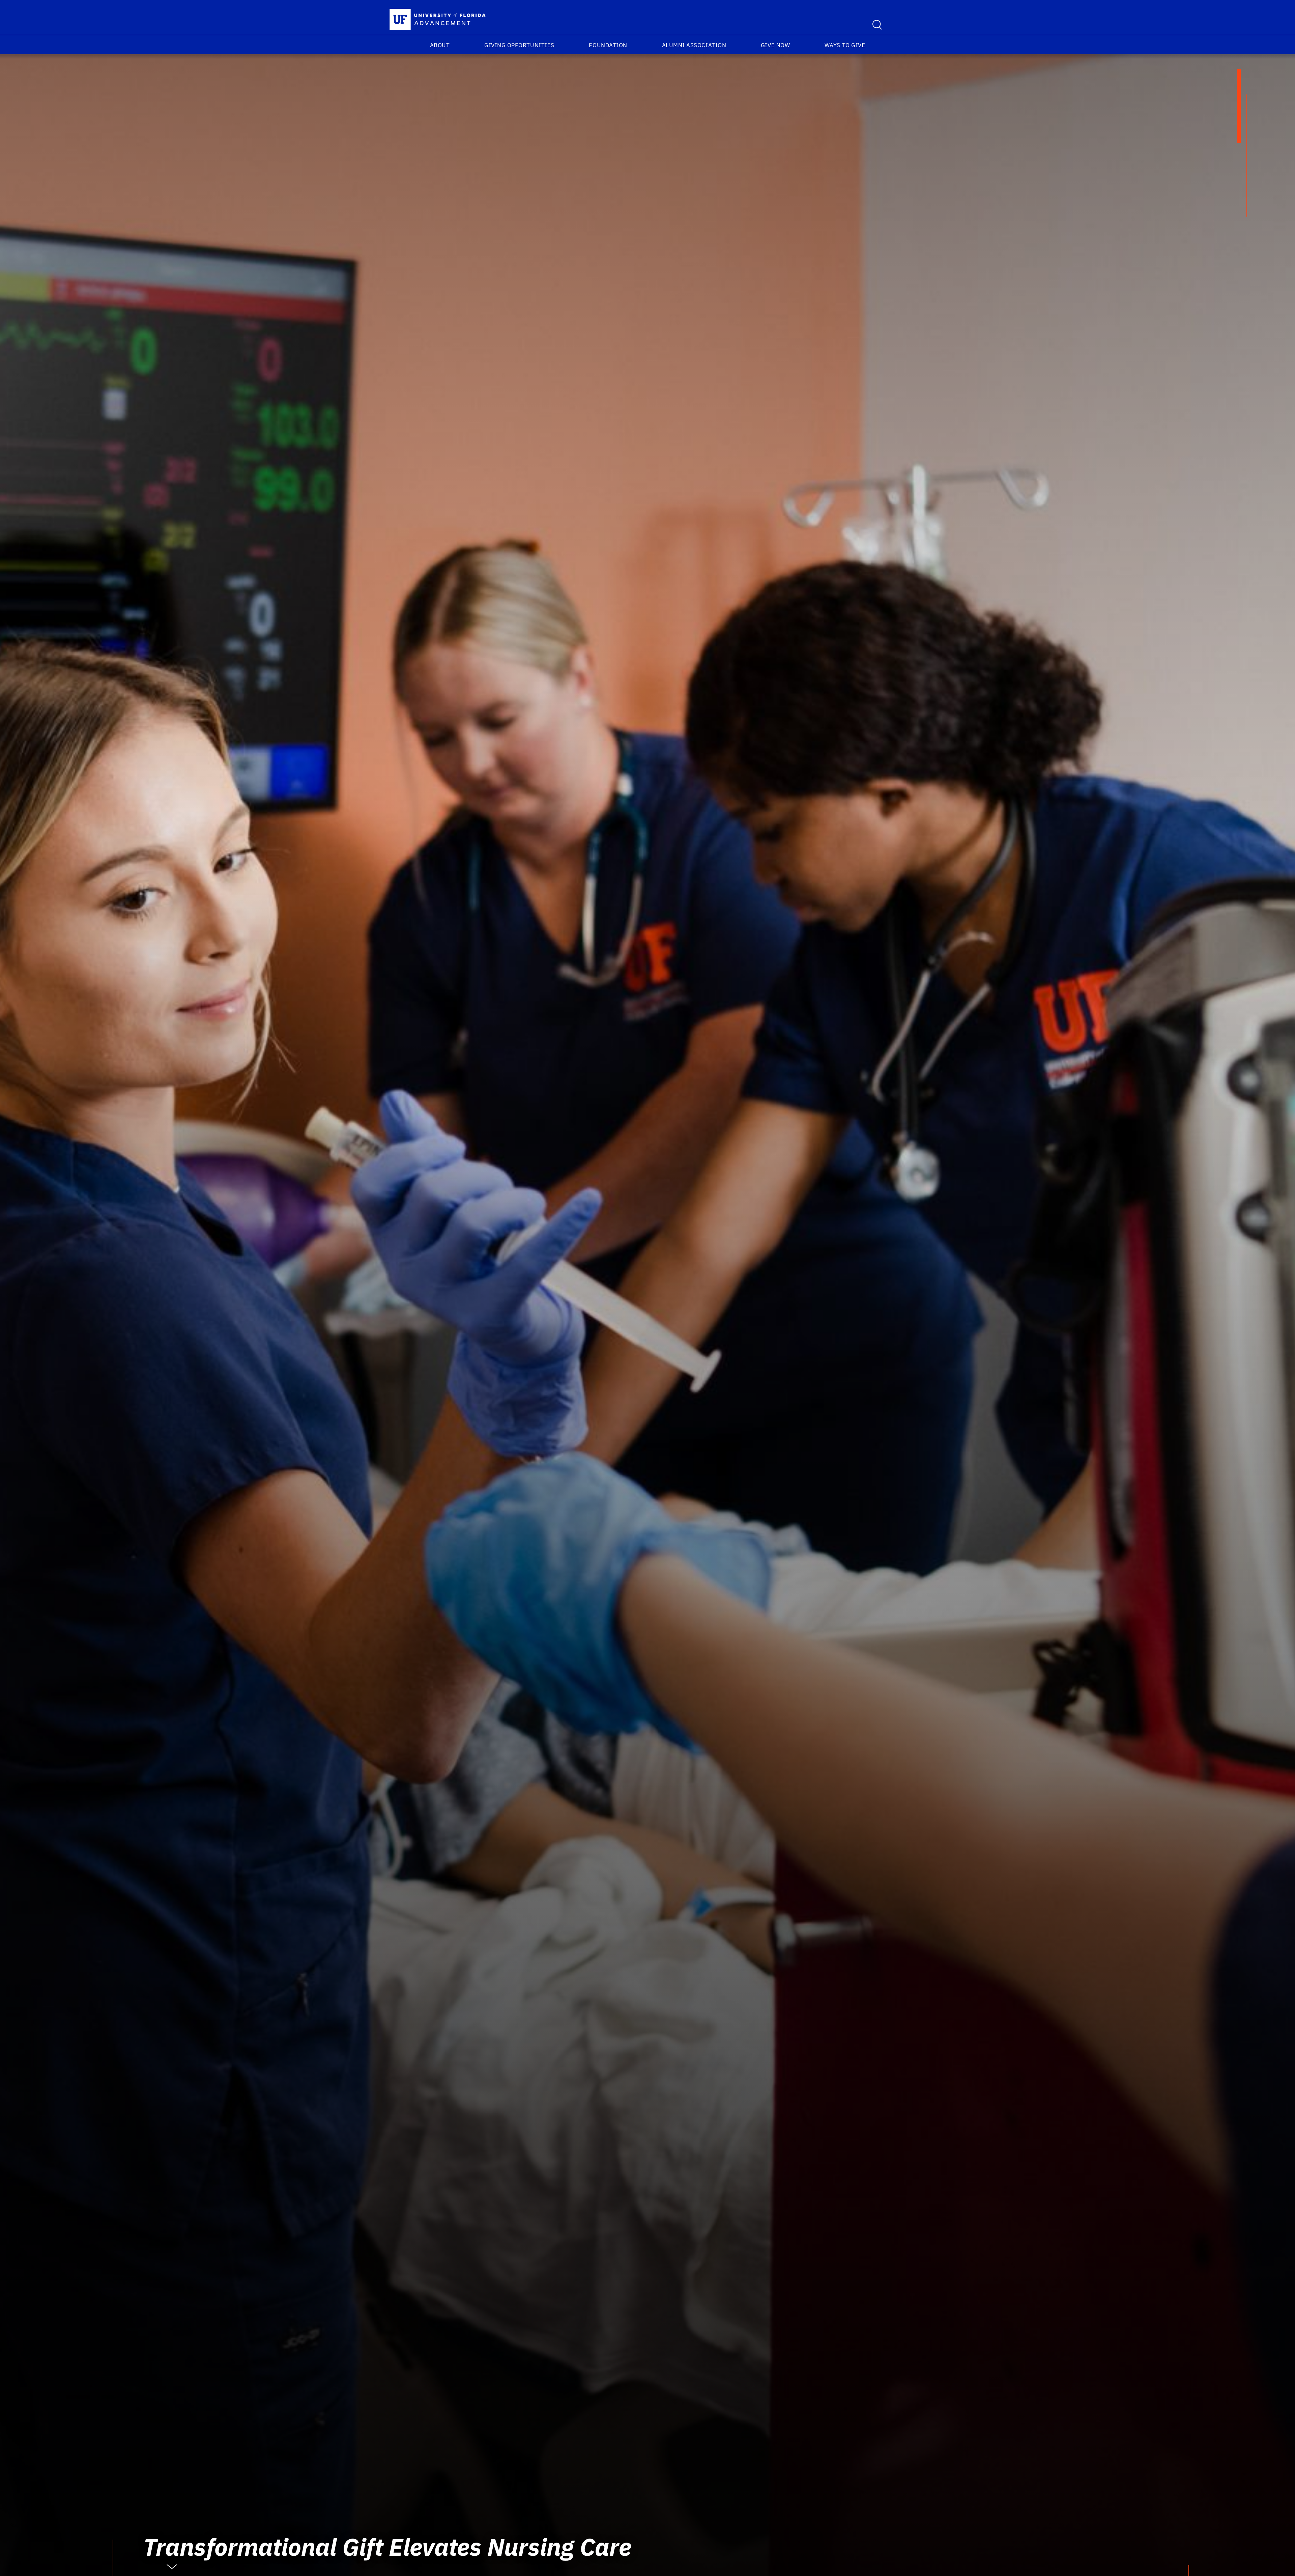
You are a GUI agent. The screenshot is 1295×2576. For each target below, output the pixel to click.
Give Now (775, 45)
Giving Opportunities (519, 45)
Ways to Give (845, 45)
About (440, 45)
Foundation (608, 45)
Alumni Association (694, 45)
